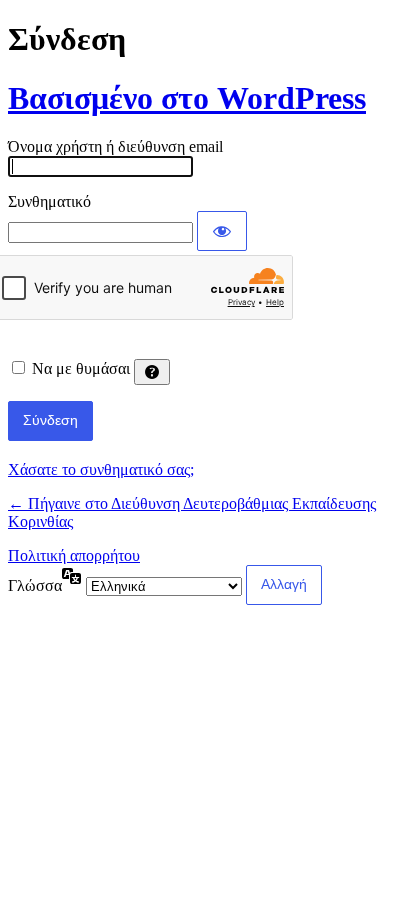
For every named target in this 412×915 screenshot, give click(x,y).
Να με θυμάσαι (81, 368)
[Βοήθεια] (152, 372)
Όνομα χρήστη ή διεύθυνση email (115, 146)
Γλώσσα (35, 585)
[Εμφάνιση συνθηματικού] (222, 231)
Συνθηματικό (49, 201)
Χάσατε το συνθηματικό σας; (101, 469)
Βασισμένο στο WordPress (187, 98)
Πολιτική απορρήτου (74, 555)
